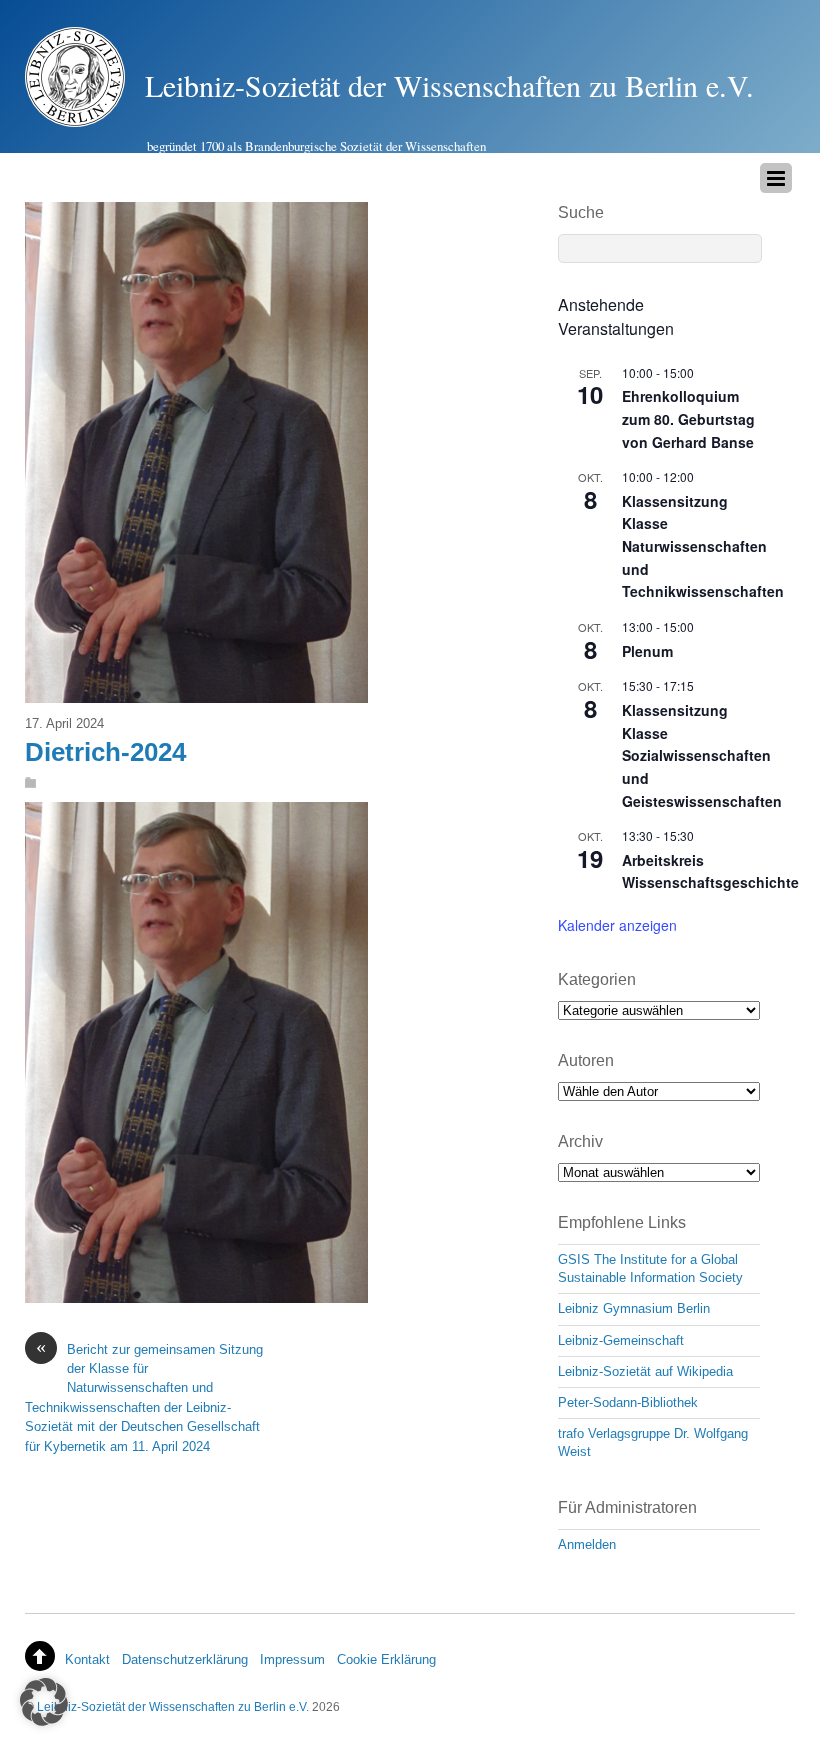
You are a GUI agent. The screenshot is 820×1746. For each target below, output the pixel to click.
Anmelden (587, 1544)
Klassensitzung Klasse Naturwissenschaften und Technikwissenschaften (703, 546)
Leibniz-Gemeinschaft (621, 1340)
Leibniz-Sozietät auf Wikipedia (645, 1371)
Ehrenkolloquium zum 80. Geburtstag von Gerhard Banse (688, 418)
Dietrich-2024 (105, 752)
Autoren (586, 1060)
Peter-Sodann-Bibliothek (628, 1402)
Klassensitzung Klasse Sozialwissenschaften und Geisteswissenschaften (702, 755)
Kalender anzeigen (617, 925)
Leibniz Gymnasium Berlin (634, 1308)
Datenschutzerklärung (185, 1659)
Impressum (292, 1659)
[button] (44, 1702)
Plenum (647, 651)
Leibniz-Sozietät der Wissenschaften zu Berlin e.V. (173, 1706)
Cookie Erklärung (386, 1659)
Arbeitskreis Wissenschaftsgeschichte (710, 871)
